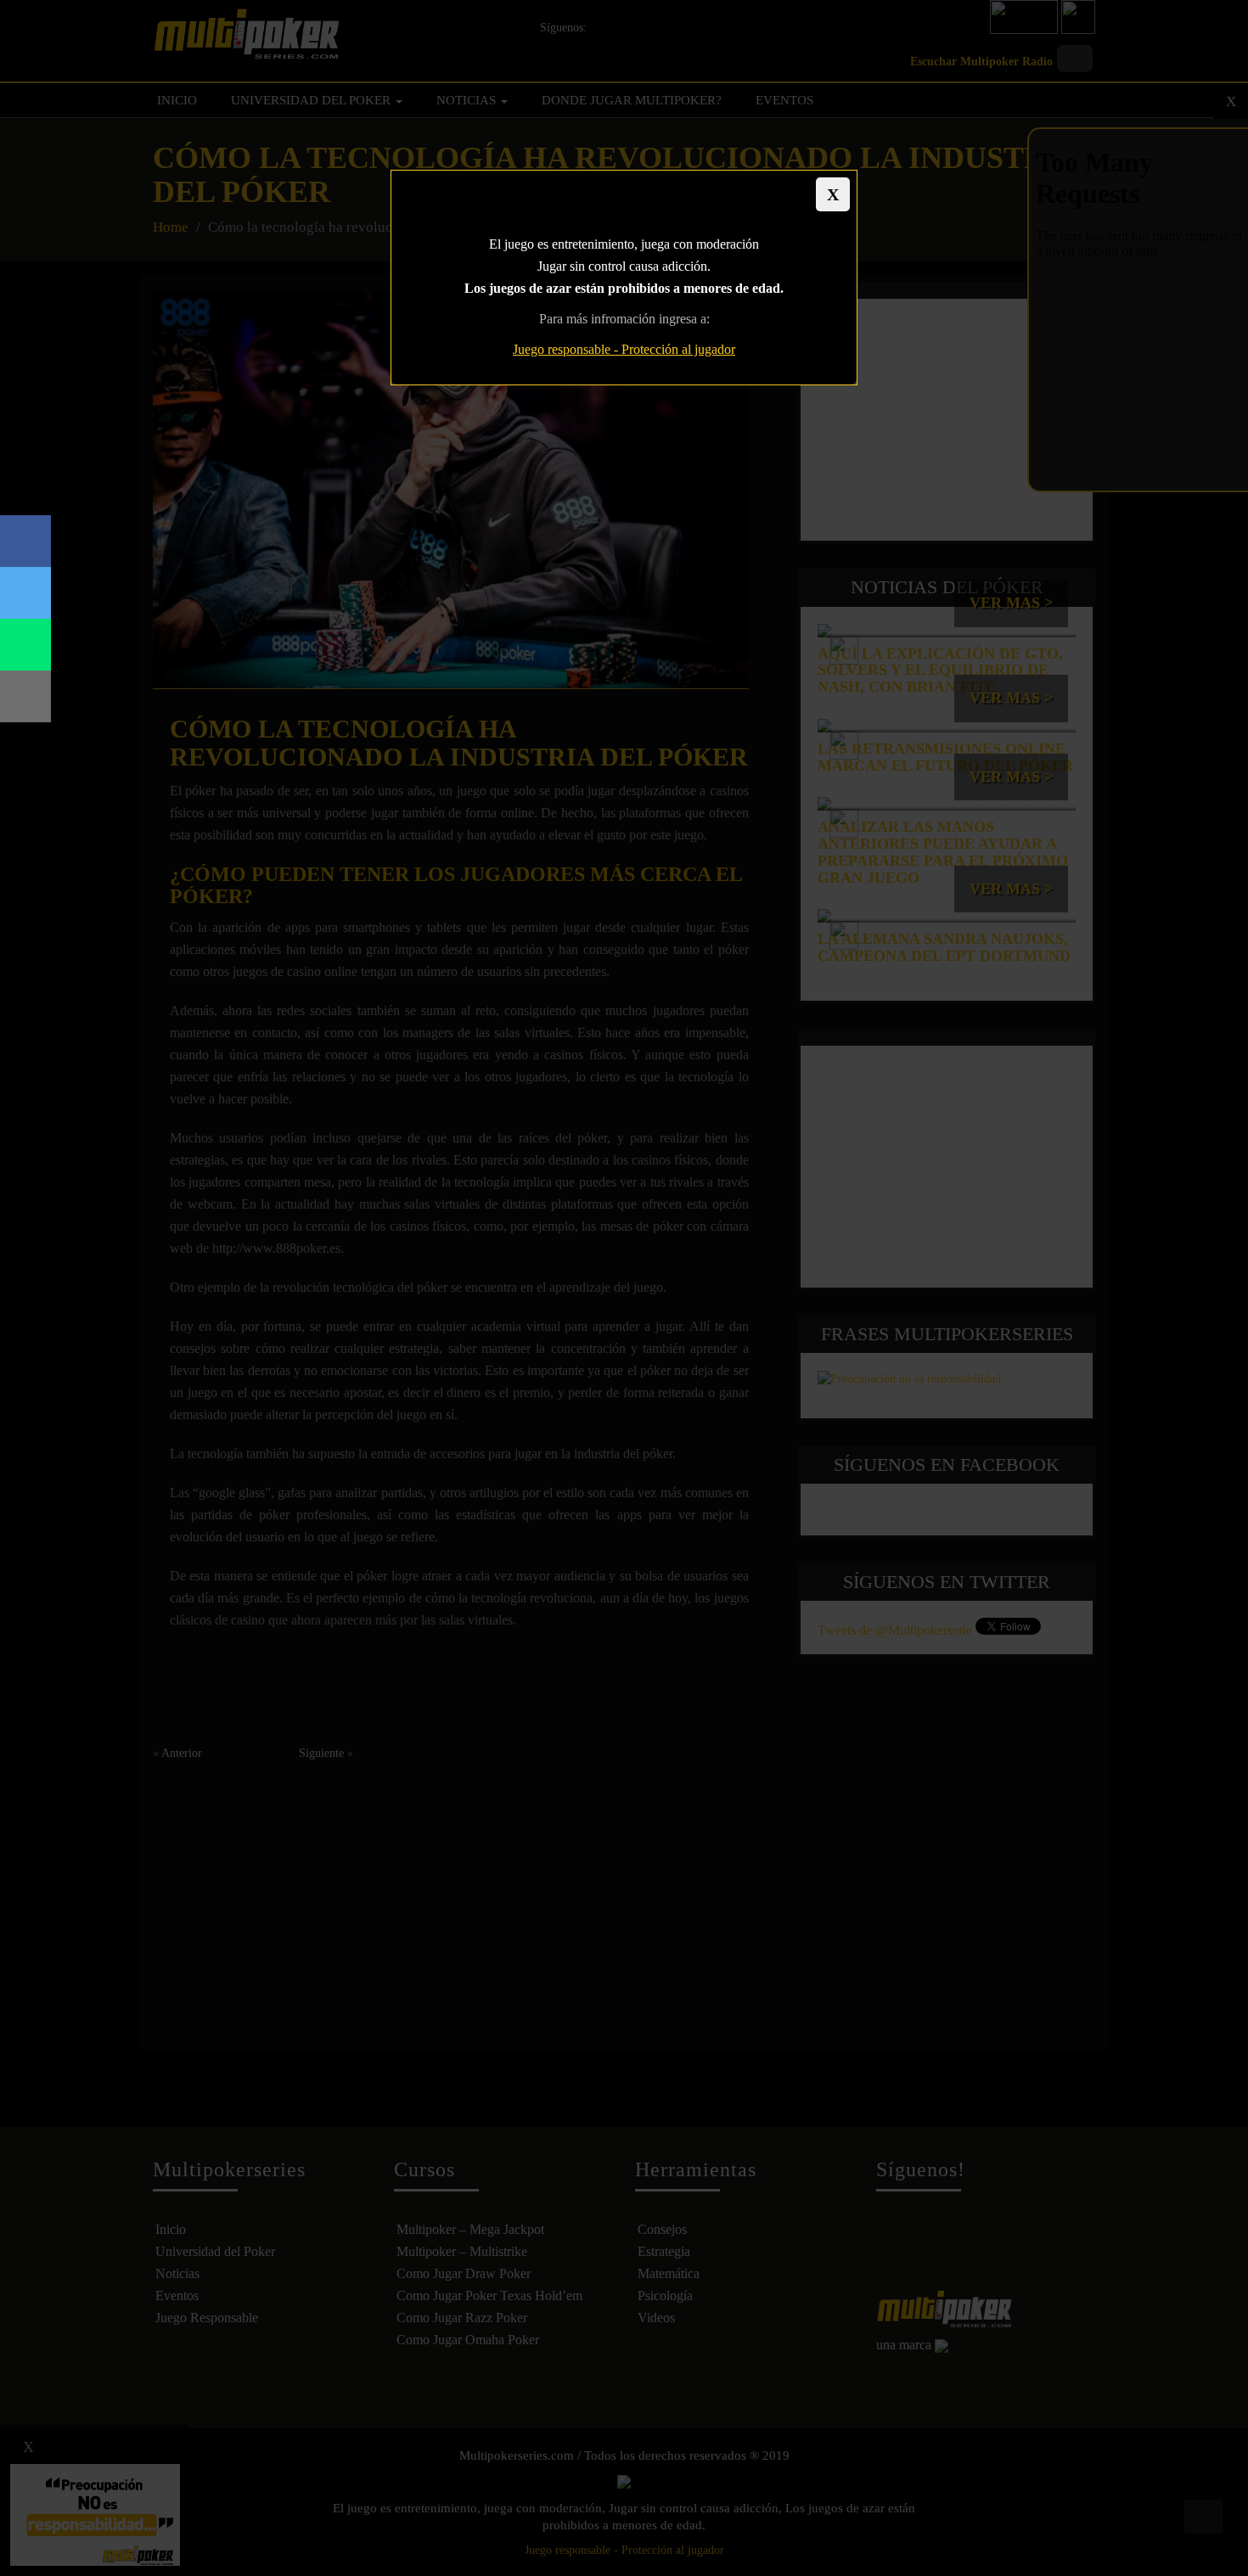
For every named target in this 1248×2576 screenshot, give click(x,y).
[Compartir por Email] (25, 696)
